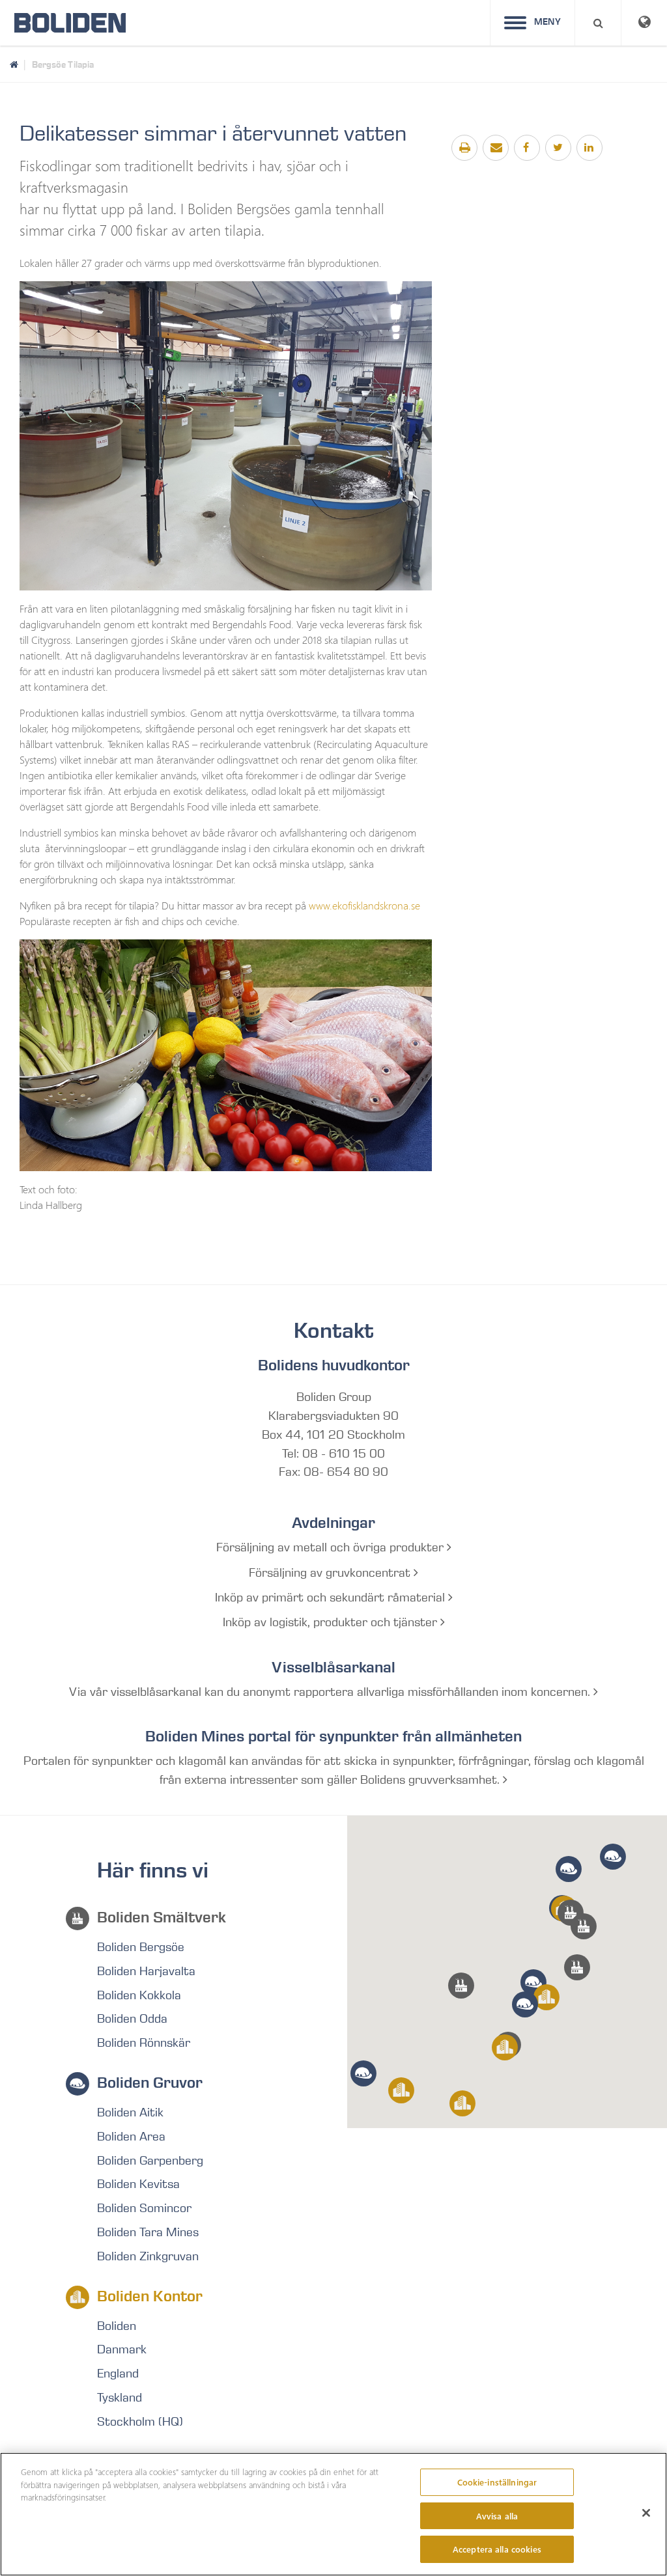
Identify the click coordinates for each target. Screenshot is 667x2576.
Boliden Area (131, 2137)
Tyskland (120, 2398)
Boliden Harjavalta (146, 1971)
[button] (577, 1967)
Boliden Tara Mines (148, 2232)
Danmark (122, 2349)
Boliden (117, 2326)
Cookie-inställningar (497, 2482)
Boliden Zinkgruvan (148, 2256)
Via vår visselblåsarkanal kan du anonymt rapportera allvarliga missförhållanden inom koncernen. (331, 1692)
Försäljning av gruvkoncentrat (331, 1573)
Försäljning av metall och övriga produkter (332, 1547)
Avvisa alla (497, 2516)
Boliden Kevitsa (138, 2184)
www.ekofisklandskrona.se (364, 905)
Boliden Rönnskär (144, 2043)
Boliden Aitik (130, 2112)
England (118, 2374)
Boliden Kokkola (139, 1995)
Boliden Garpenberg (150, 2161)
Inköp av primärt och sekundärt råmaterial (332, 1598)
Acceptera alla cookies (497, 2549)
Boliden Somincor (144, 2208)
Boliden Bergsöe (141, 1947)
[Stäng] (646, 2513)
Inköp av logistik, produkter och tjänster (332, 1622)
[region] (333, 2514)
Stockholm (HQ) (140, 2422)
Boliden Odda (132, 2019)
